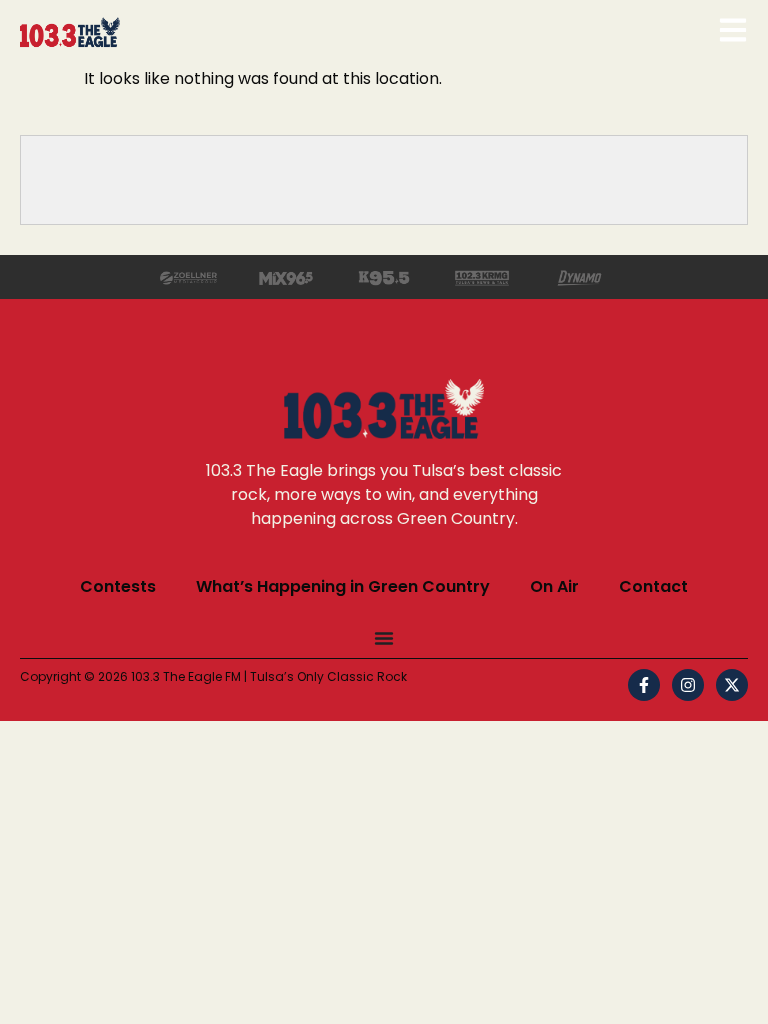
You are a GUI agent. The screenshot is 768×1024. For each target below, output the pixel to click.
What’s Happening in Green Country (343, 586)
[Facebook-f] (644, 685)
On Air (554, 586)
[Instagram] (688, 685)
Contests (118, 586)
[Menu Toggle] (384, 638)
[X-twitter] (732, 685)
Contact (653, 586)
